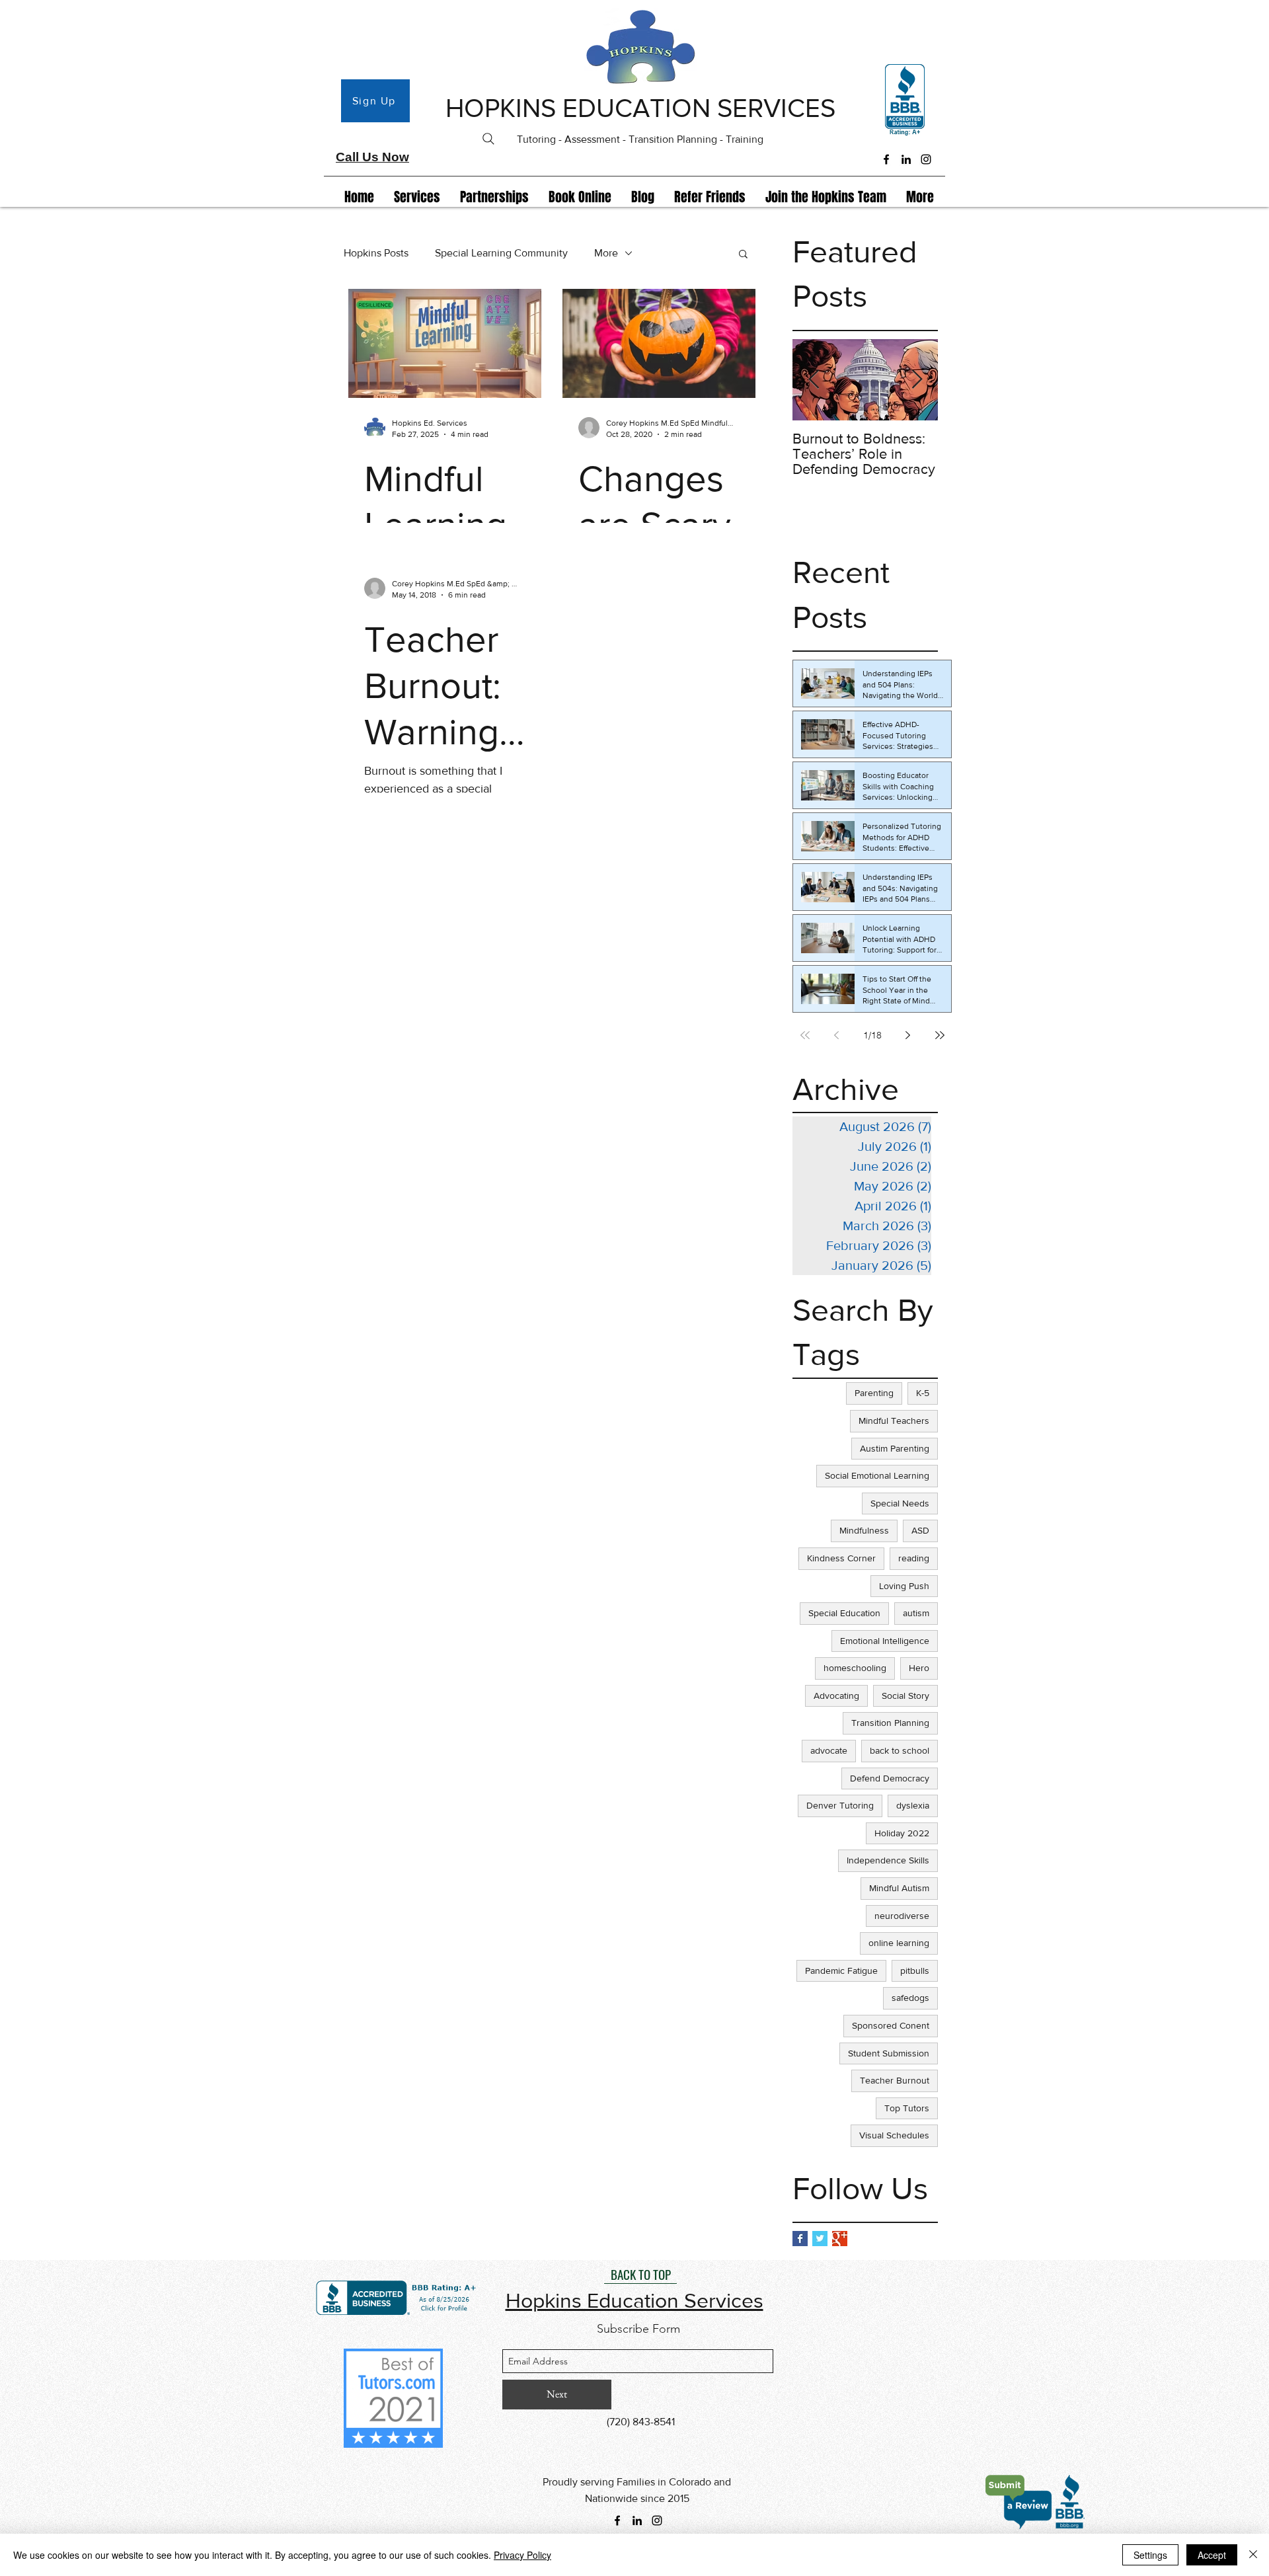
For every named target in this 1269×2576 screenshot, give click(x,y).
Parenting (874, 1393)
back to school (900, 1750)
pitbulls (915, 1971)
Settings (1150, 2555)
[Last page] (940, 1035)
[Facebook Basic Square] (800, 2239)
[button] (743, 255)
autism (916, 1613)
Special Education (844, 1613)
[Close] (1253, 2555)
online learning (899, 1943)
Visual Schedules (894, 2135)
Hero (919, 1668)
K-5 (923, 1393)
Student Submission (889, 2053)
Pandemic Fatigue (841, 1971)
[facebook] (886, 159)
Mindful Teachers (894, 1421)
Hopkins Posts (376, 253)
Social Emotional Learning (877, 1475)
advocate (829, 1750)
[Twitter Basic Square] (820, 2239)
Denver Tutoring (840, 1805)
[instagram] (926, 159)
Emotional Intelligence (885, 1641)
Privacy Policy (522, 2555)
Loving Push (904, 1586)
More (606, 253)
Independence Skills (888, 1860)
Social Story (905, 1696)
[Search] (488, 139)
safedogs (910, 1998)
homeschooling (855, 1668)
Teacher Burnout (895, 2080)
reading (914, 1558)
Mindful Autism (899, 1888)
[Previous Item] (814, 380)
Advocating (836, 1696)
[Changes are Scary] (659, 343)
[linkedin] (906, 159)
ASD (920, 1530)
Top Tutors (907, 2108)
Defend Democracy (890, 1778)
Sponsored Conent (891, 2025)
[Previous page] (837, 1035)
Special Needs (900, 1503)
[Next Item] (917, 380)
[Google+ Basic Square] (840, 2239)
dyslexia (913, 1805)
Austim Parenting (895, 1448)
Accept (1212, 2555)
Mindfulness (864, 1530)
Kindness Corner (841, 1558)
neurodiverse (902, 1916)
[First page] (805, 1035)
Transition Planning (890, 1723)
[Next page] (908, 1035)
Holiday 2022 (902, 1833)
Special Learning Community (501, 253)
